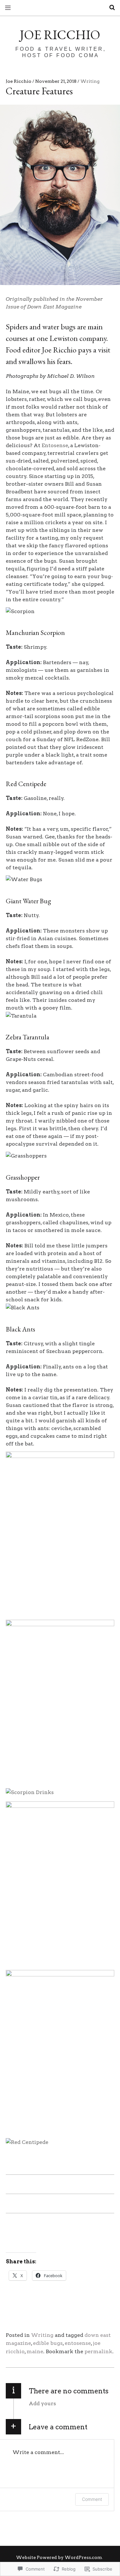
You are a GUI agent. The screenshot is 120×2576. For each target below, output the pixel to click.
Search (110, 8)
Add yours (42, 2403)
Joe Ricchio (60, 35)
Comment (92, 2499)
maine (35, 2351)
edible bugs (48, 2343)
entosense (78, 2343)
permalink (98, 2351)
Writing (90, 81)
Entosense (55, 445)
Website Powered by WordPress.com (59, 2557)
